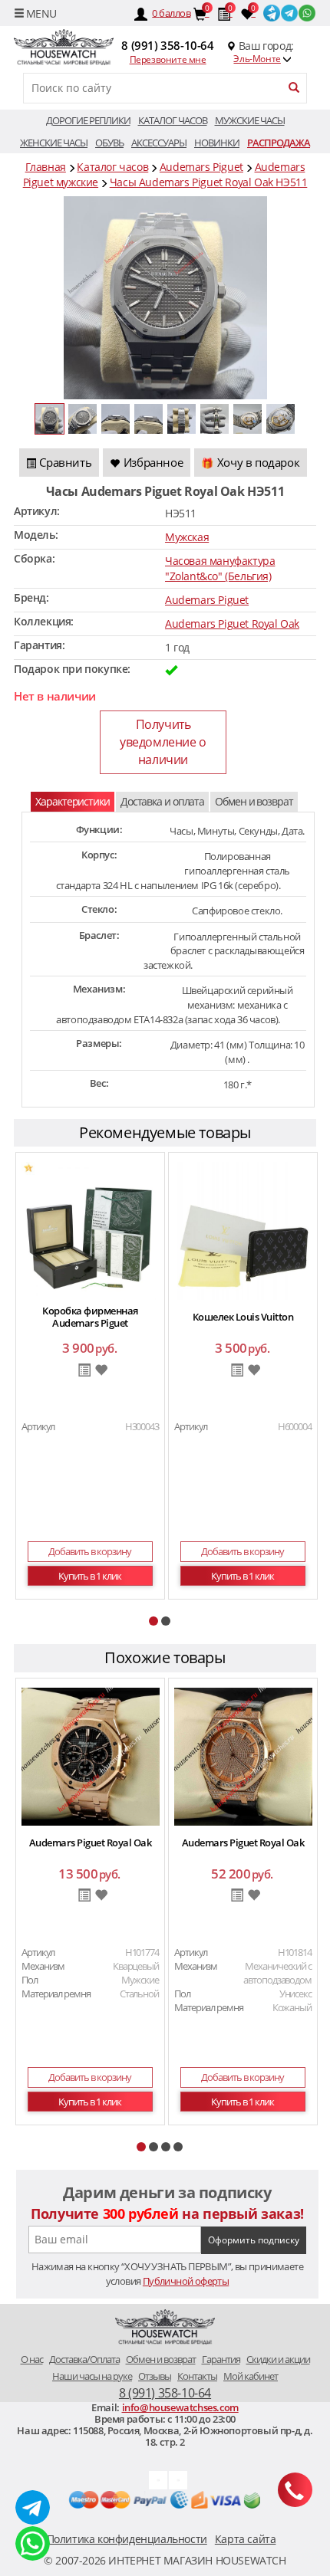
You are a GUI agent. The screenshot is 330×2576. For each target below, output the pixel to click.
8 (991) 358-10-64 (167, 45)
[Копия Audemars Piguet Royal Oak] (91, 1756)
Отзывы (155, 2376)
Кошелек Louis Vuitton (243, 1317)
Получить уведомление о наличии (163, 742)
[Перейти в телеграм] (290, 12)
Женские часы (54, 143)
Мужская (187, 537)
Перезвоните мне (168, 59)
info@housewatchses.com (180, 2407)
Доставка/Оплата (84, 2359)
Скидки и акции (278, 2359)
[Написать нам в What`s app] (178, 2479)
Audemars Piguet (207, 600)
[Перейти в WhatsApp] (307, 12)
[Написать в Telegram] (33, 2507)
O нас (32, 2359)
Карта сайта (246, 2539)
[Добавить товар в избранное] (101, 1371)
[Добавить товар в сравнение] (84, 1371)
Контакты (197, 2376)
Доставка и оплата (162, 801)
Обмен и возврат (254, 801)
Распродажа (279, 143)
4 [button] (178, 2147)
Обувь (109, 143)
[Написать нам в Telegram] (158, 2479)
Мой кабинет (251, 2376)
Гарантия (221, 2359)
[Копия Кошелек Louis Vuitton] (243, 1230)
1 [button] (153, 1621)
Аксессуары (159, 143)
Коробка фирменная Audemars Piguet (90, 1317)
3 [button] (166, 2147)
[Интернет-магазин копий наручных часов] (165, 2328)
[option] (90, 1378)
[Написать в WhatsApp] (33, 2543)
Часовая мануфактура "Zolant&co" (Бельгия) (220, 568)
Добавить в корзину (90, 1551)
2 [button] (166, 1621)
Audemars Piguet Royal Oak (232, 623)
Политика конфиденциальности (127, 2539)
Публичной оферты (186, 2281)
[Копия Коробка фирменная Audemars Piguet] (91, 1230)
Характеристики (73, 801)
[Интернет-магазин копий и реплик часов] (63, 48)
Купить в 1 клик (90, 1576)
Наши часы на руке (92, 2376)
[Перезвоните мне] (295, 2490)
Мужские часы (250, 120)
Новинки (217, 143)
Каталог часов (173, 120)
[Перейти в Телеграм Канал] (272, 12)
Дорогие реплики (88, 120)
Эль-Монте (257, 59)
